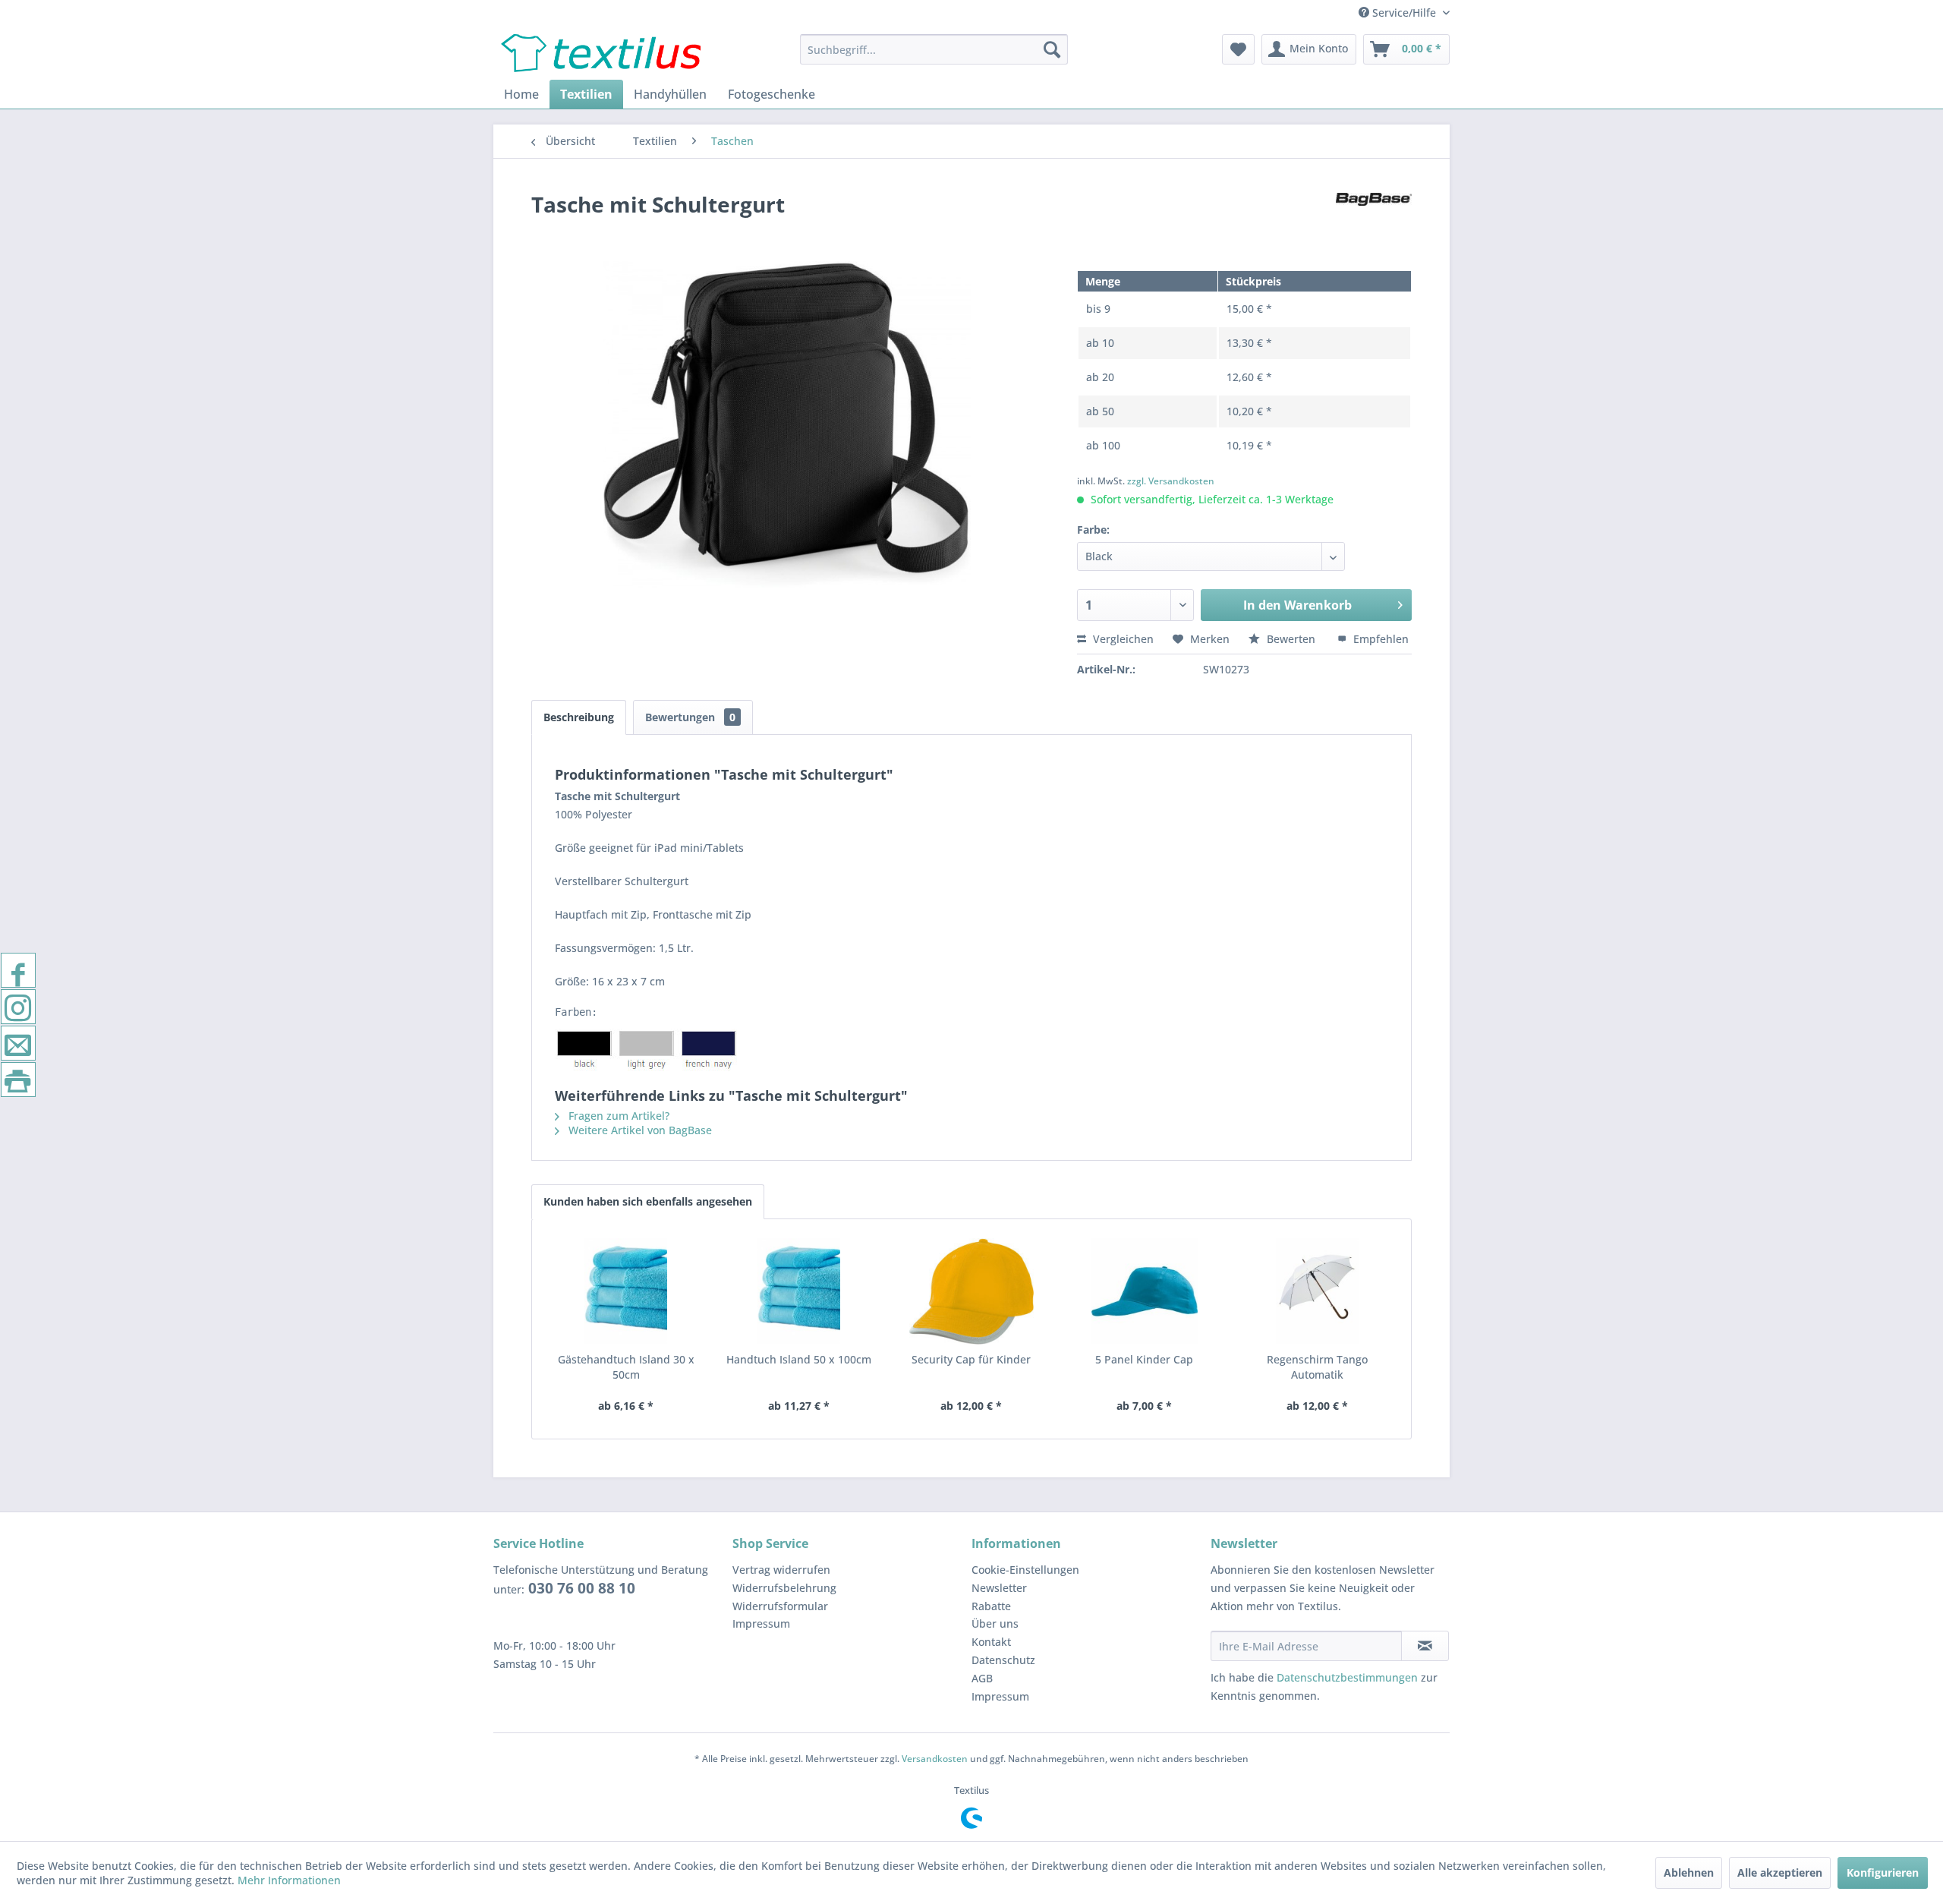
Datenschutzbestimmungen (1347, 1677)
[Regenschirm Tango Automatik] (1317, 1291)
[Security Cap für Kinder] (971, 1291)
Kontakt (991, 1642)
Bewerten (1291, 639)
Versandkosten (935, 1759)
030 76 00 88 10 (580, 1588)
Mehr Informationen (289, 1880)
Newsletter (999, 1588)
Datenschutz (1003, 1660)
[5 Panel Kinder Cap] (1145, 1291)
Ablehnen (1689, 1872)
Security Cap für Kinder (971, 1359)
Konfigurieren (1883, 1872)
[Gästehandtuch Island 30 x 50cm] (626, 1291)
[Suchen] (1052, 49)
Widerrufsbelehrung (784, 1588)
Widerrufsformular (780, 1606)
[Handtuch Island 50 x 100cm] (799, 1291)
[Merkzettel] (1238, 49)
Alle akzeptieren (1780, 1872)
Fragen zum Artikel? (617, 1116)
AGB (982, 1678)
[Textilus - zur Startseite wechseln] (601, 53)
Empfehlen (1379, 639)
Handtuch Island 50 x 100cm (799, 1359)
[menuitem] (934, 49)
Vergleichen (1122, 639)
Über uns (995, 1623)
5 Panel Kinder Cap (1144, 1359)
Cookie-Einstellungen (1025, 1570)
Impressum (761, 1623)
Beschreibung (579, 717)
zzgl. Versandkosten (1171, 481)
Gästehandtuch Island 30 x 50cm (626, 1367)
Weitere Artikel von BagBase (639, 1130)
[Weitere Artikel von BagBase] (1374, 219)
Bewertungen (690, 717)
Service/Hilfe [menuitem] (1404, 13)
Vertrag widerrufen (781, 1570)
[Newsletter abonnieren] (1425, 1646)
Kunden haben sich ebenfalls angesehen (648, 1201)
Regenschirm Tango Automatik (1317, 1367)
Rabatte (991, 1606)
